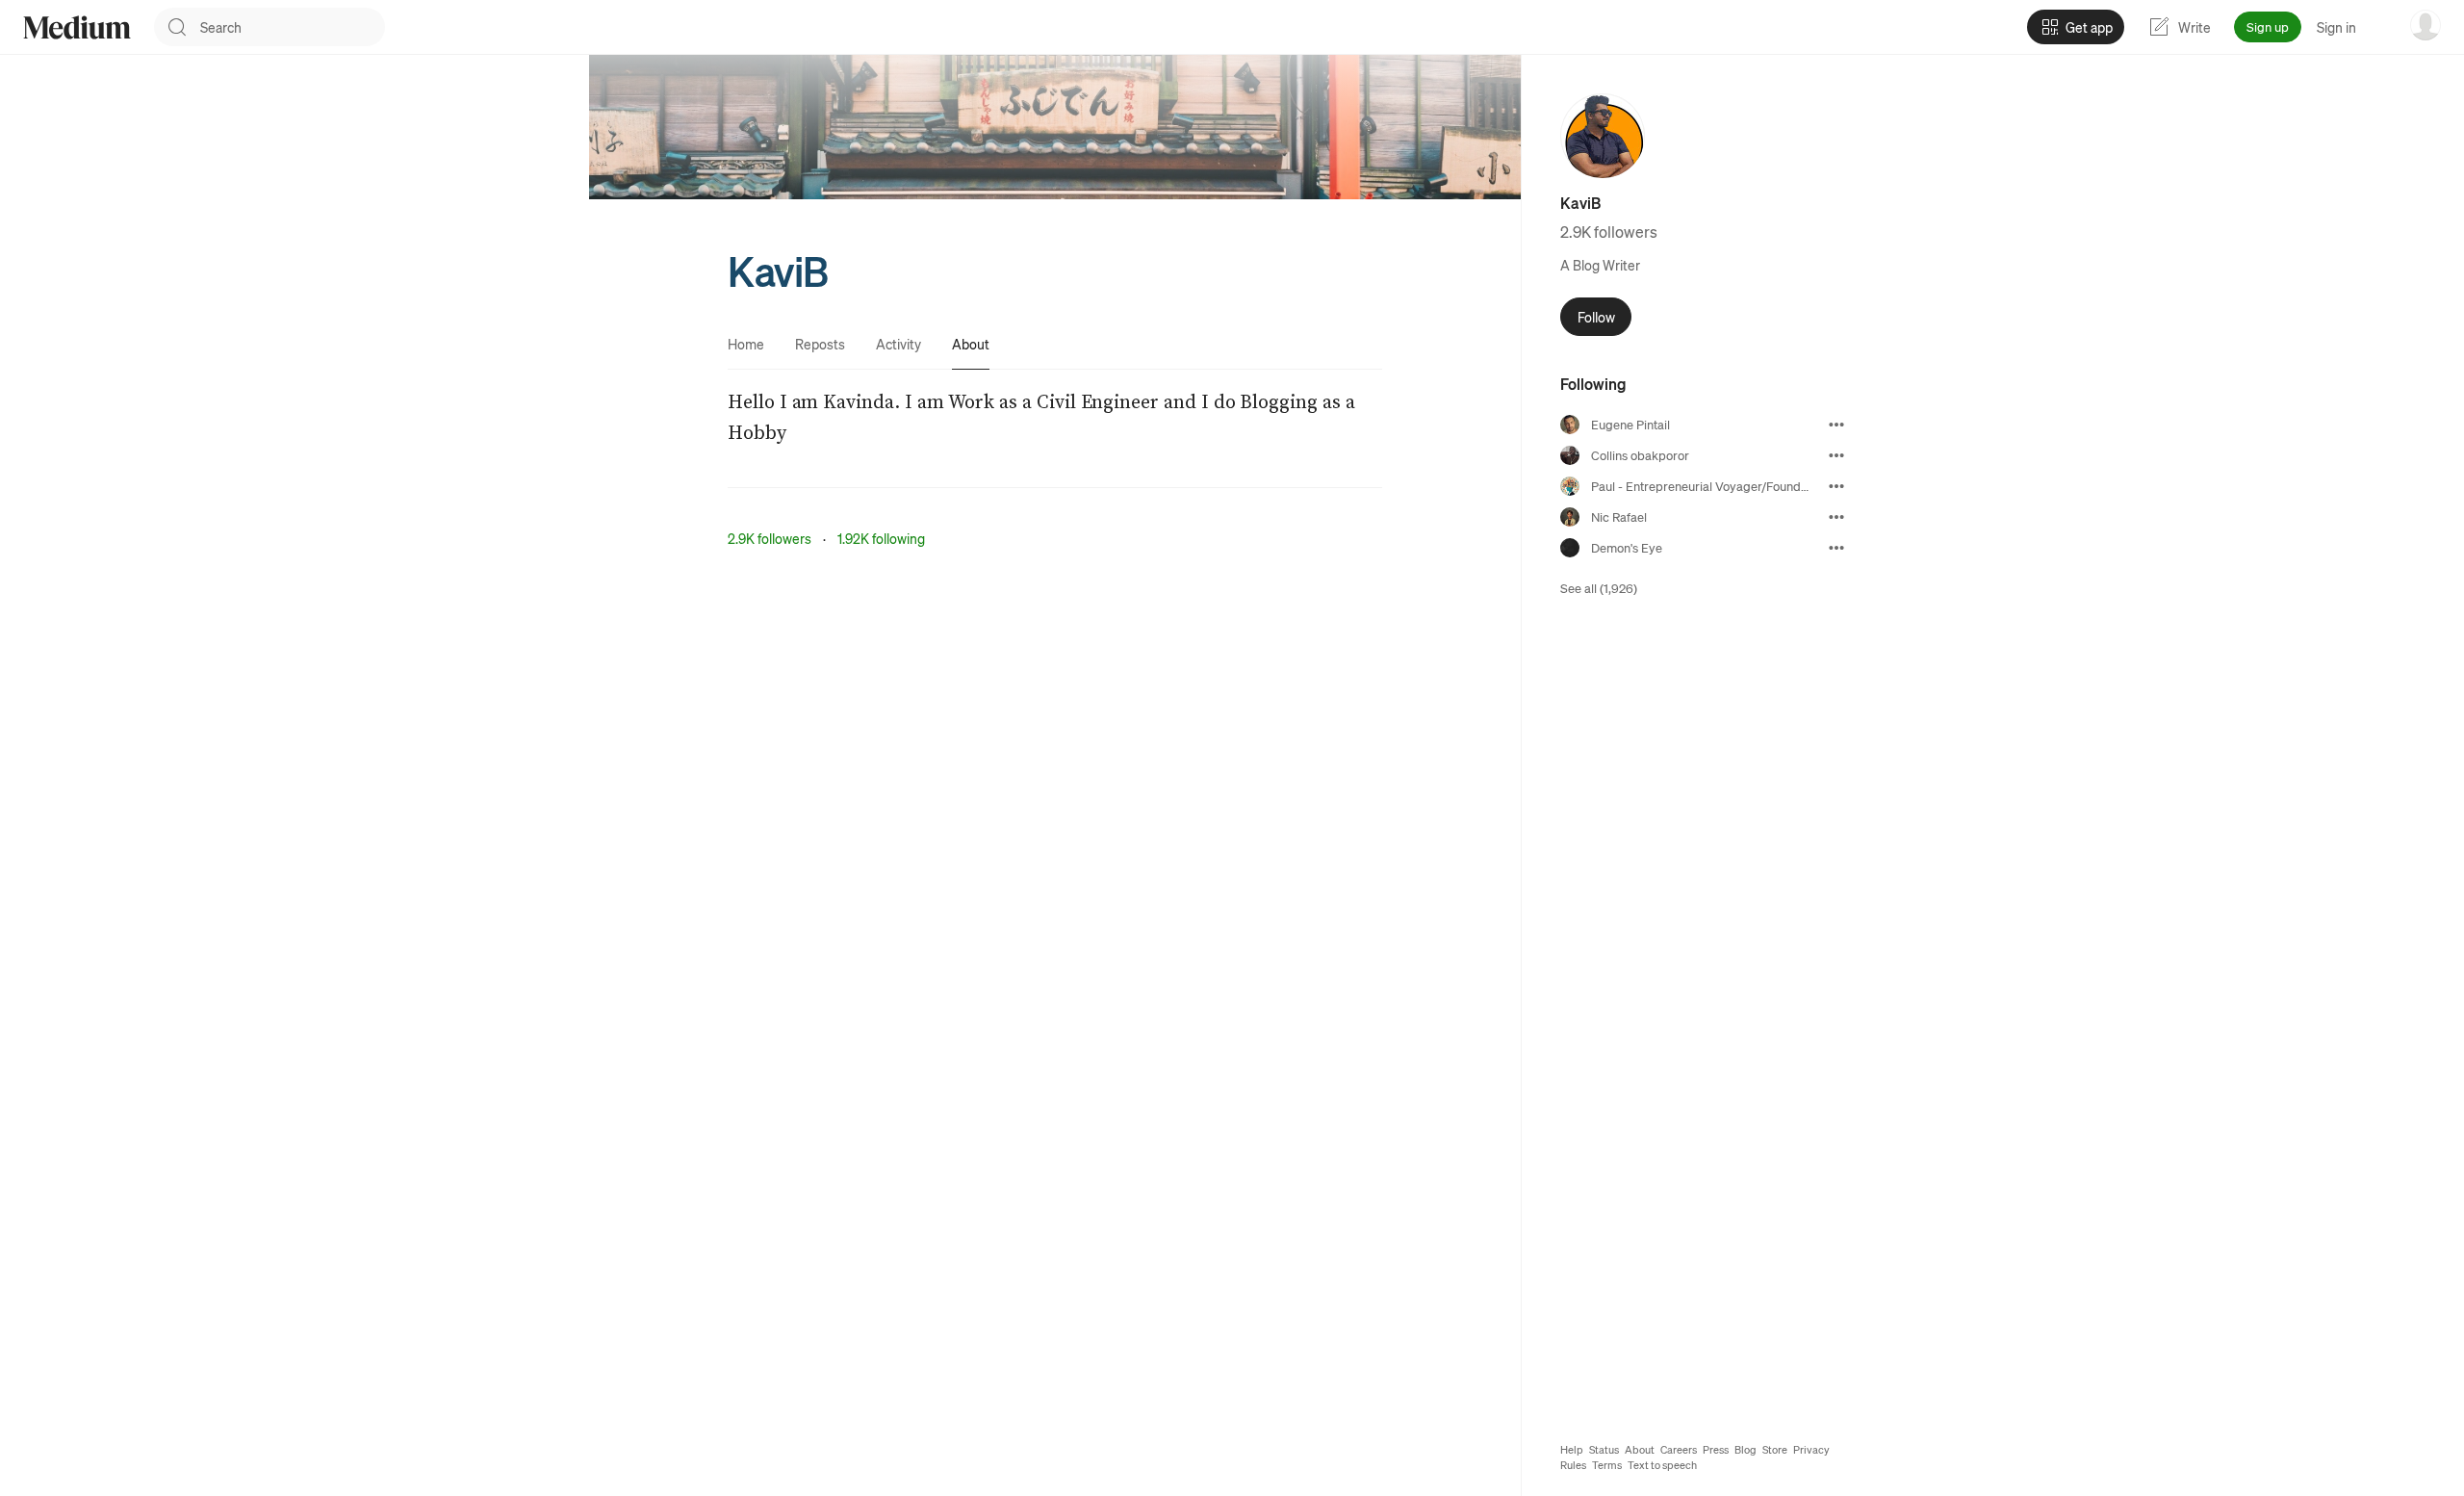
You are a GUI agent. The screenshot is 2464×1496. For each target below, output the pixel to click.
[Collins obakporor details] (1836, 455)
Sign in (2336, 27)
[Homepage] (77, 27)
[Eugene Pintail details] (1836, 425)
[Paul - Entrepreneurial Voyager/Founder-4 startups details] (1836, 486)
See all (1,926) (1599, 588)
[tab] (746, 344)
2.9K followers (770, 538)
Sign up (2268, 26)
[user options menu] (2425, 25)
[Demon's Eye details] (1836, 548)
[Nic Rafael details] (1836, 517)
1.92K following (881, 538)
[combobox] (293, 27)
